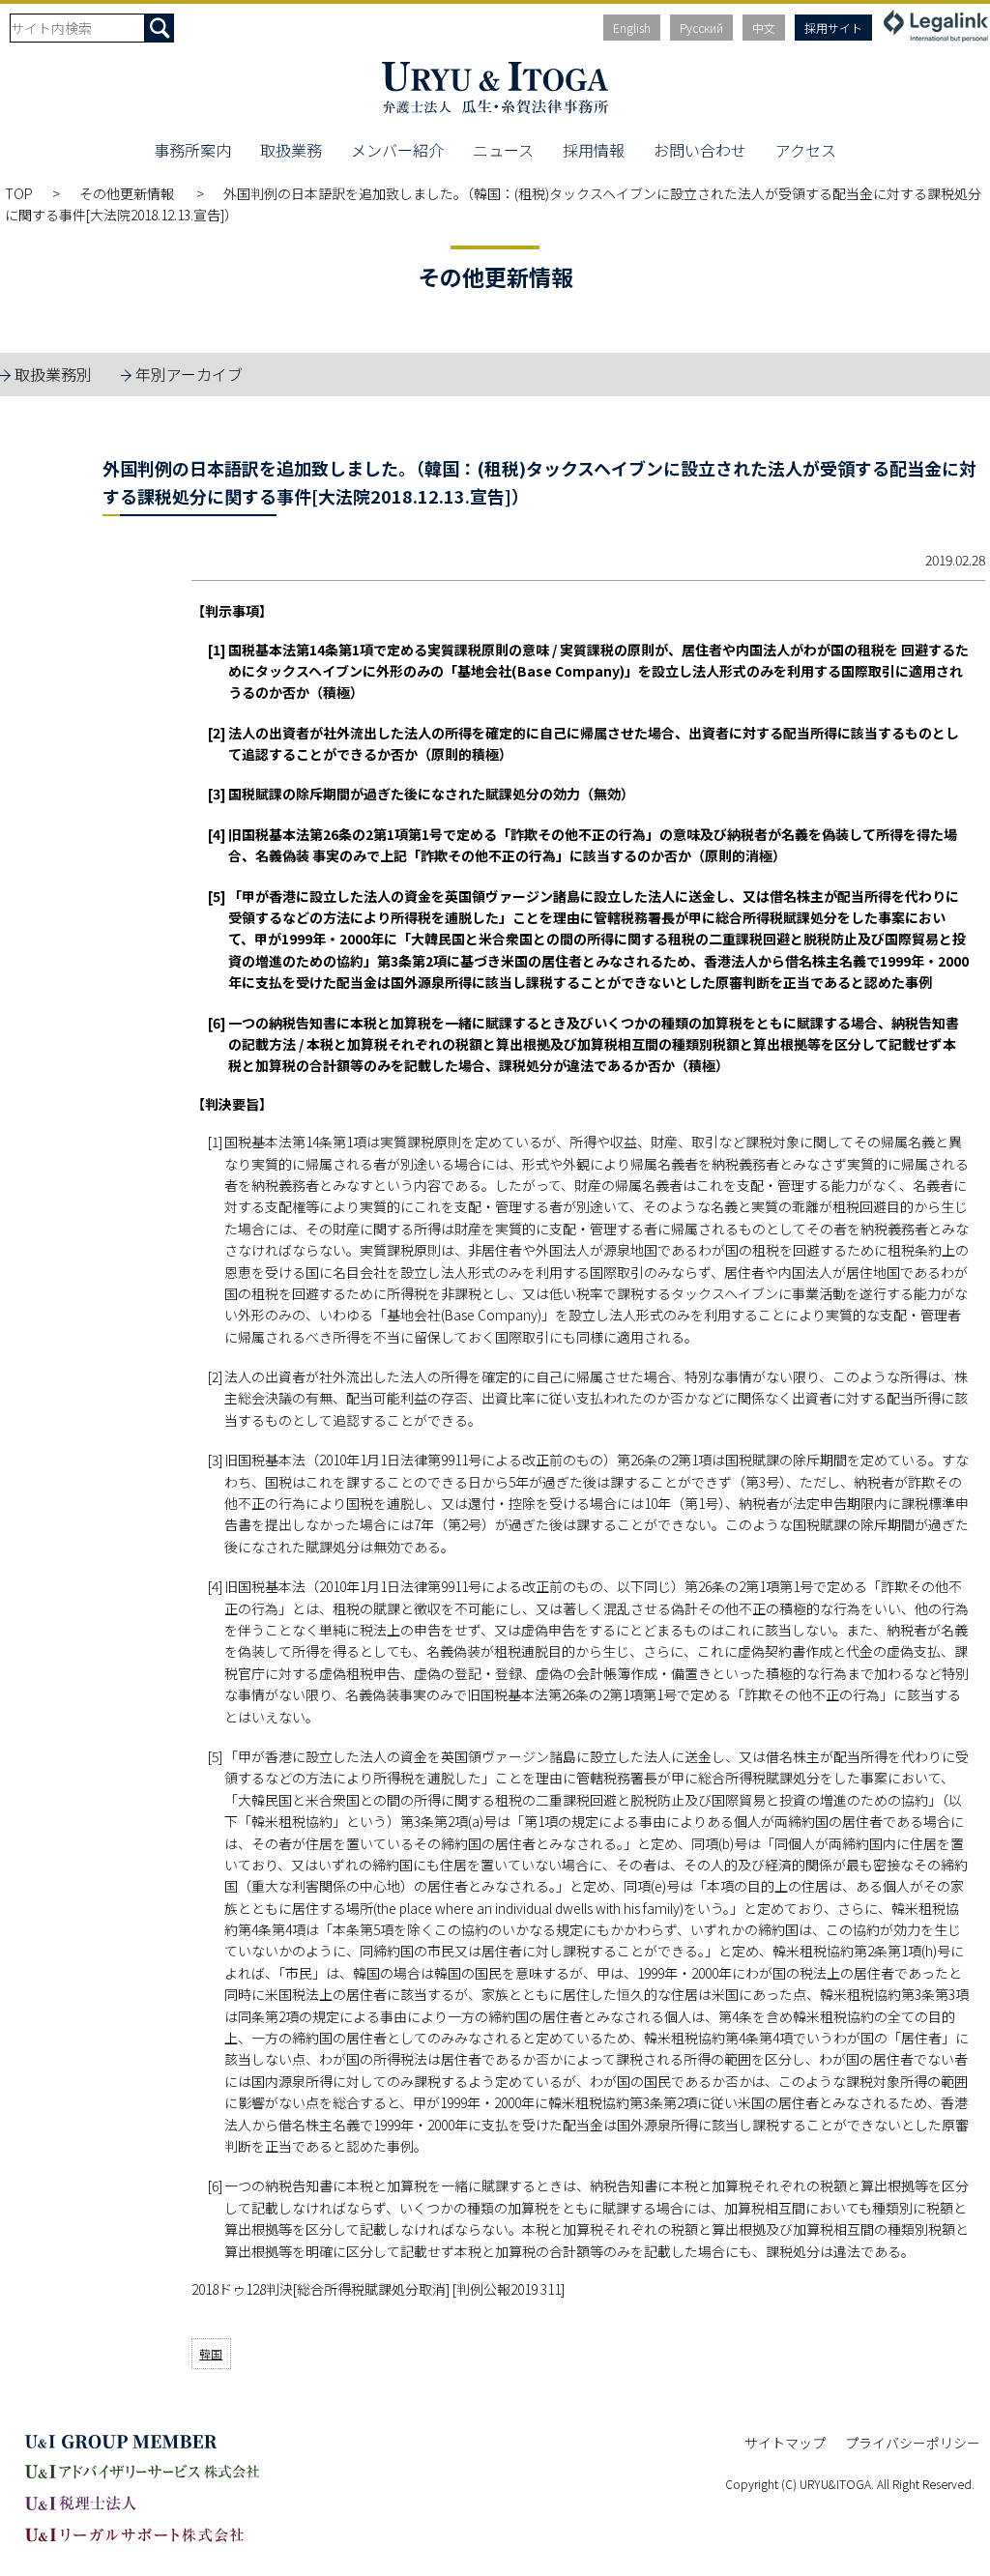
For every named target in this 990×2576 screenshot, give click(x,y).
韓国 (211, 2353)
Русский (701, 28)
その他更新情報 (128, 193)
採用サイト (833, 28)
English (632, 28)
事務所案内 (192, 150)
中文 (764, 28)
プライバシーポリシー (913, 2443)
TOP (19, 193)
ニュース (503, 150)
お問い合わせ (700, 150)
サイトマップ (785, 2443)
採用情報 (594, 150)
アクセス (806, 150)
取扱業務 (291, 150)
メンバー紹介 (397, 150)
